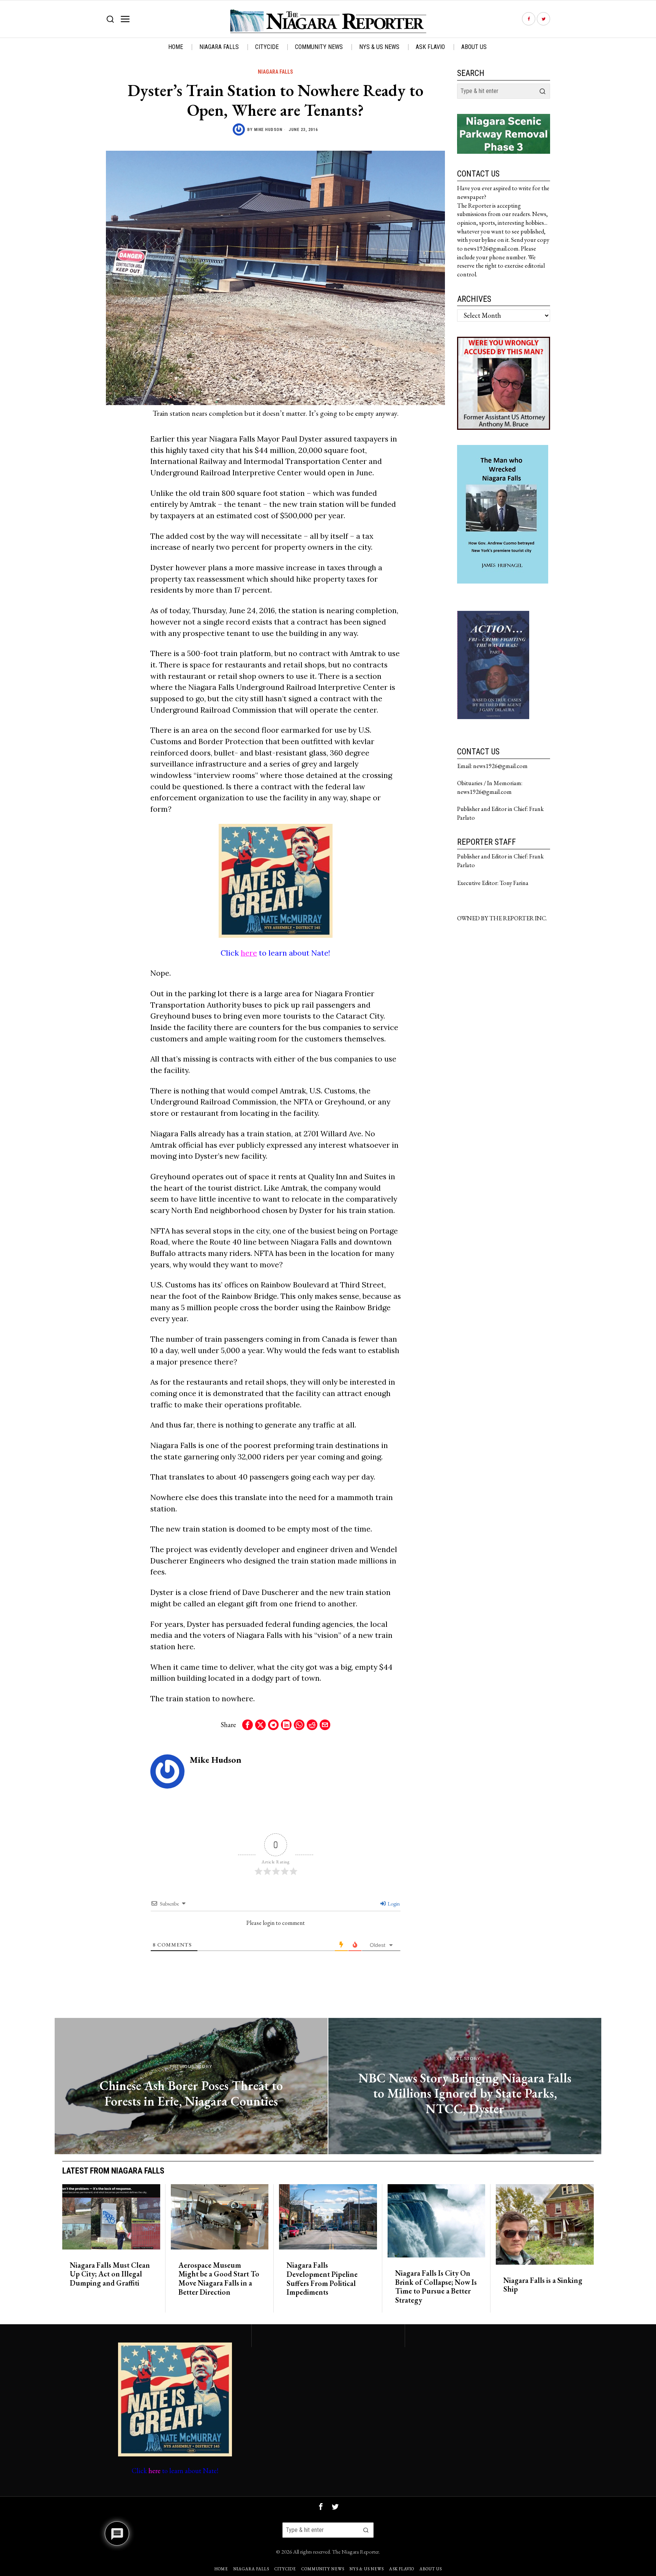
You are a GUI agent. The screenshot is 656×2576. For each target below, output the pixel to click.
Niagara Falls (275, 72)
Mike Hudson (268, 130)
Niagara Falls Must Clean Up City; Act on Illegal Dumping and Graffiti (110, 2274)
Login (393, 1904)
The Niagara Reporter (356, 2552)
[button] (542, 91)
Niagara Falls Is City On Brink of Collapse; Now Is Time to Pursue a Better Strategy (436, 2287)
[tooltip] (529, 19)
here (249, 953)
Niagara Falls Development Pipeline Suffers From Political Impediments (322, 2279)
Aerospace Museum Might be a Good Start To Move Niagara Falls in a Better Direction (219, 2279)
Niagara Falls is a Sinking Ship (543, 2285)
